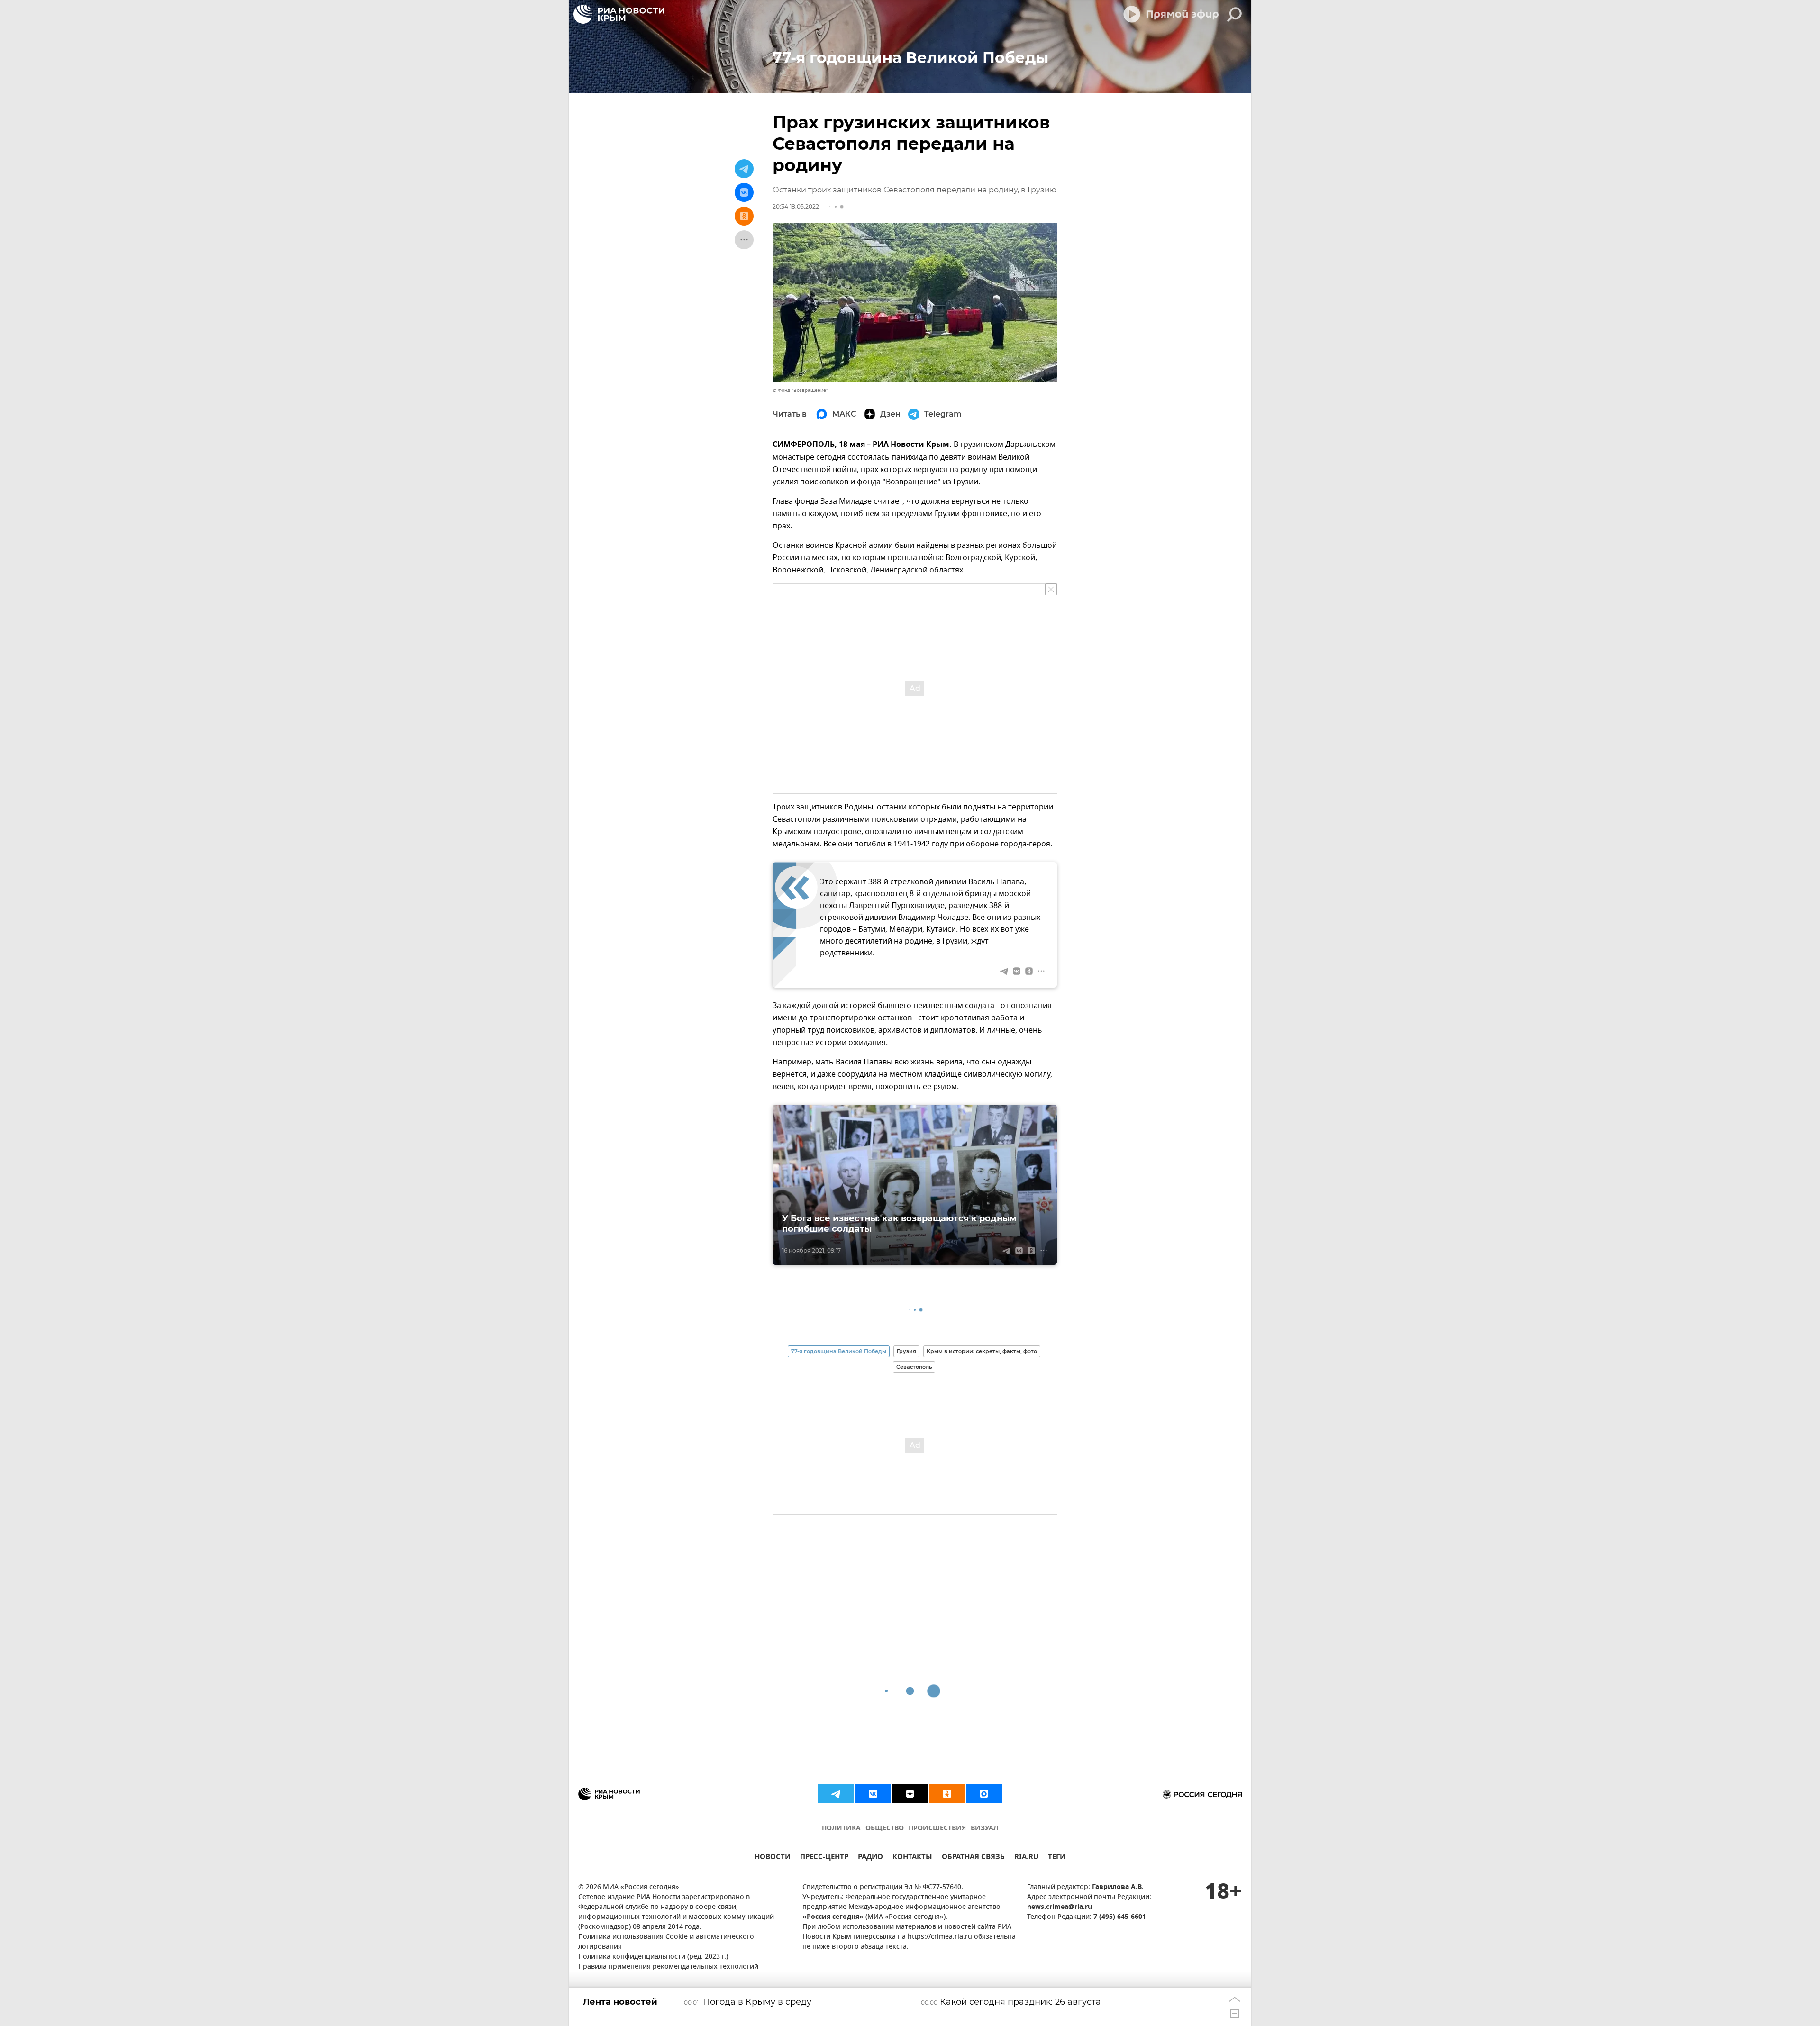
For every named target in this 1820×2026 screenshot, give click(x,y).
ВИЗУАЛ (984, 1829)
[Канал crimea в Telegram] (836, 1794)
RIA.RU (1026, 1858)
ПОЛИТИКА (841, 1829)
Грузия (906, 1351)
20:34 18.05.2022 (796, 206)
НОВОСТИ (773, 1858)
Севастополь (914, 1367)
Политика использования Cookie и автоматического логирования (666, 1942)
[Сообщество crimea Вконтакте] (873, 1794)
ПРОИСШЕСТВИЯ (937, 1829)
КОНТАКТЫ (912, 1858)
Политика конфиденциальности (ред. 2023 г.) (653, 1957)
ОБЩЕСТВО (885, 1829)
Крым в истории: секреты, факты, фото (982, 1351)
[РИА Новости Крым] (619, 14)
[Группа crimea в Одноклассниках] (947, 1794)
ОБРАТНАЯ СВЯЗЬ (973, 1858)
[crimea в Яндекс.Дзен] (910, 1794)
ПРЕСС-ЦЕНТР (824, 1858)
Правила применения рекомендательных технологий (668, 1967)
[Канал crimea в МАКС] (984, 1794)
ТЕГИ (1057, 1858)
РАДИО (870, 1858)
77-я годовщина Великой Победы (839, 1351)
